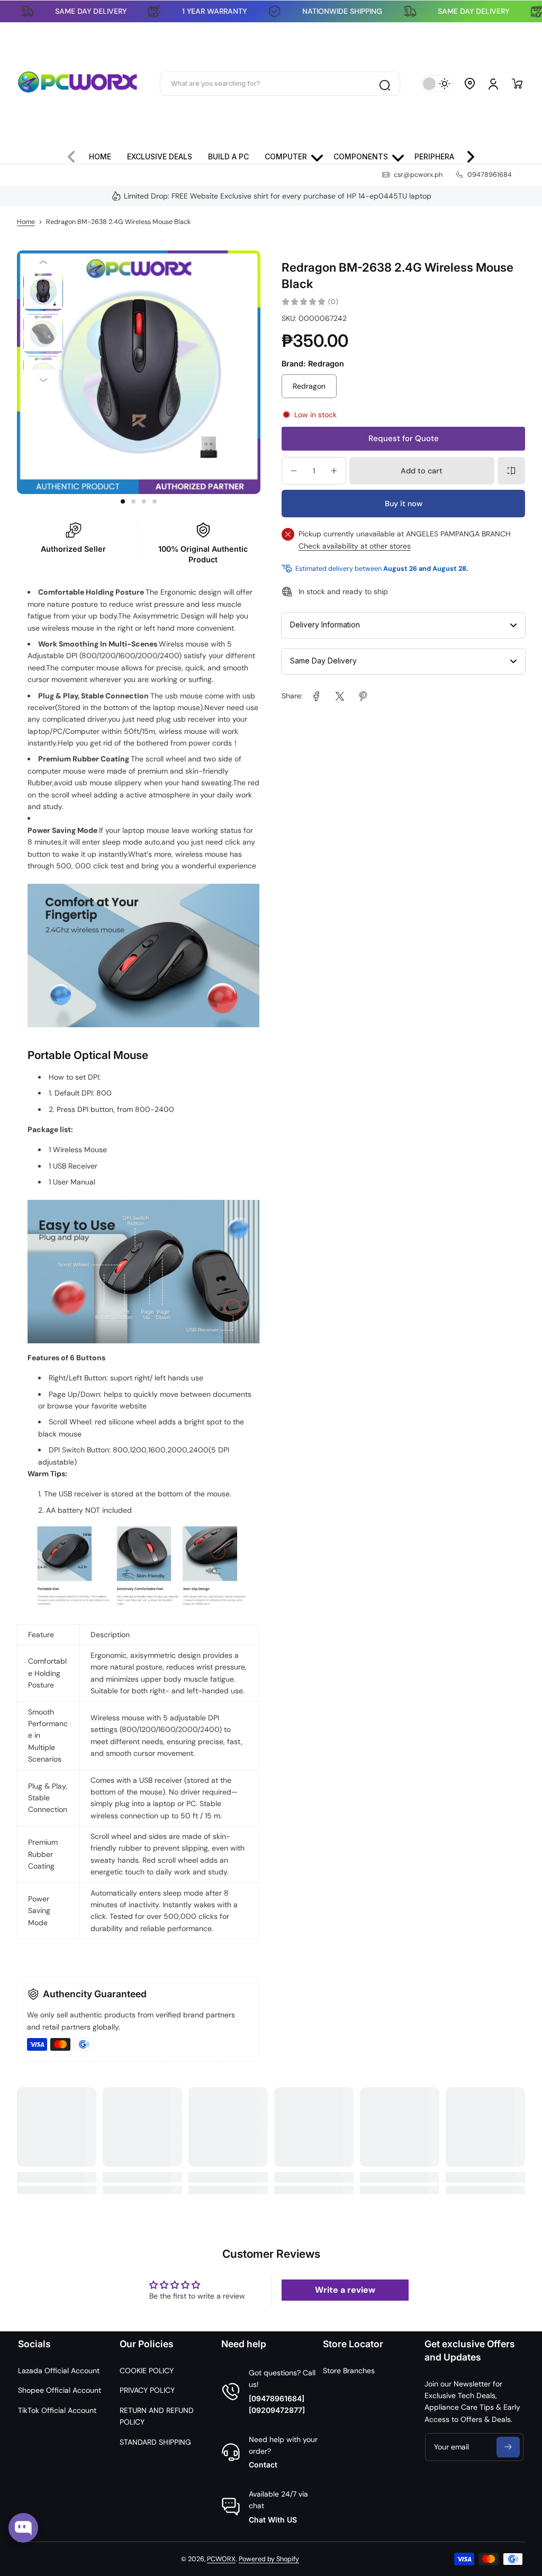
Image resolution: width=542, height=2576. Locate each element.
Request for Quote (404, 438)
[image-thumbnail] (43, 292)
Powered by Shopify (269, 2559)
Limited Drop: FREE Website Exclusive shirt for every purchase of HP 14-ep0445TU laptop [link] (278, 196)
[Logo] (78, 84)
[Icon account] (493, 84)
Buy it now (404, 504)
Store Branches (349, 2371)
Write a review (345, 2290)
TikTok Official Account (57, 2410)
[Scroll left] (76, 154)
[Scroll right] (466, 154)
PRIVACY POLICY (147, 2390)
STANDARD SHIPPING (155, 2442)
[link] (317, 696)
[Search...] (384, 84)
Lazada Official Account (59, 2371)
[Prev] (43, 262)
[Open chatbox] (23, 2528)
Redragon (309, 386)
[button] (470, 84)
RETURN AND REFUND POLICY (157, 2416)
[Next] (43, 380)
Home (26, 222)
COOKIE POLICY (147, 2371)
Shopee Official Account (60, 2390)
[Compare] (511, 471)
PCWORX (221, 2559)
